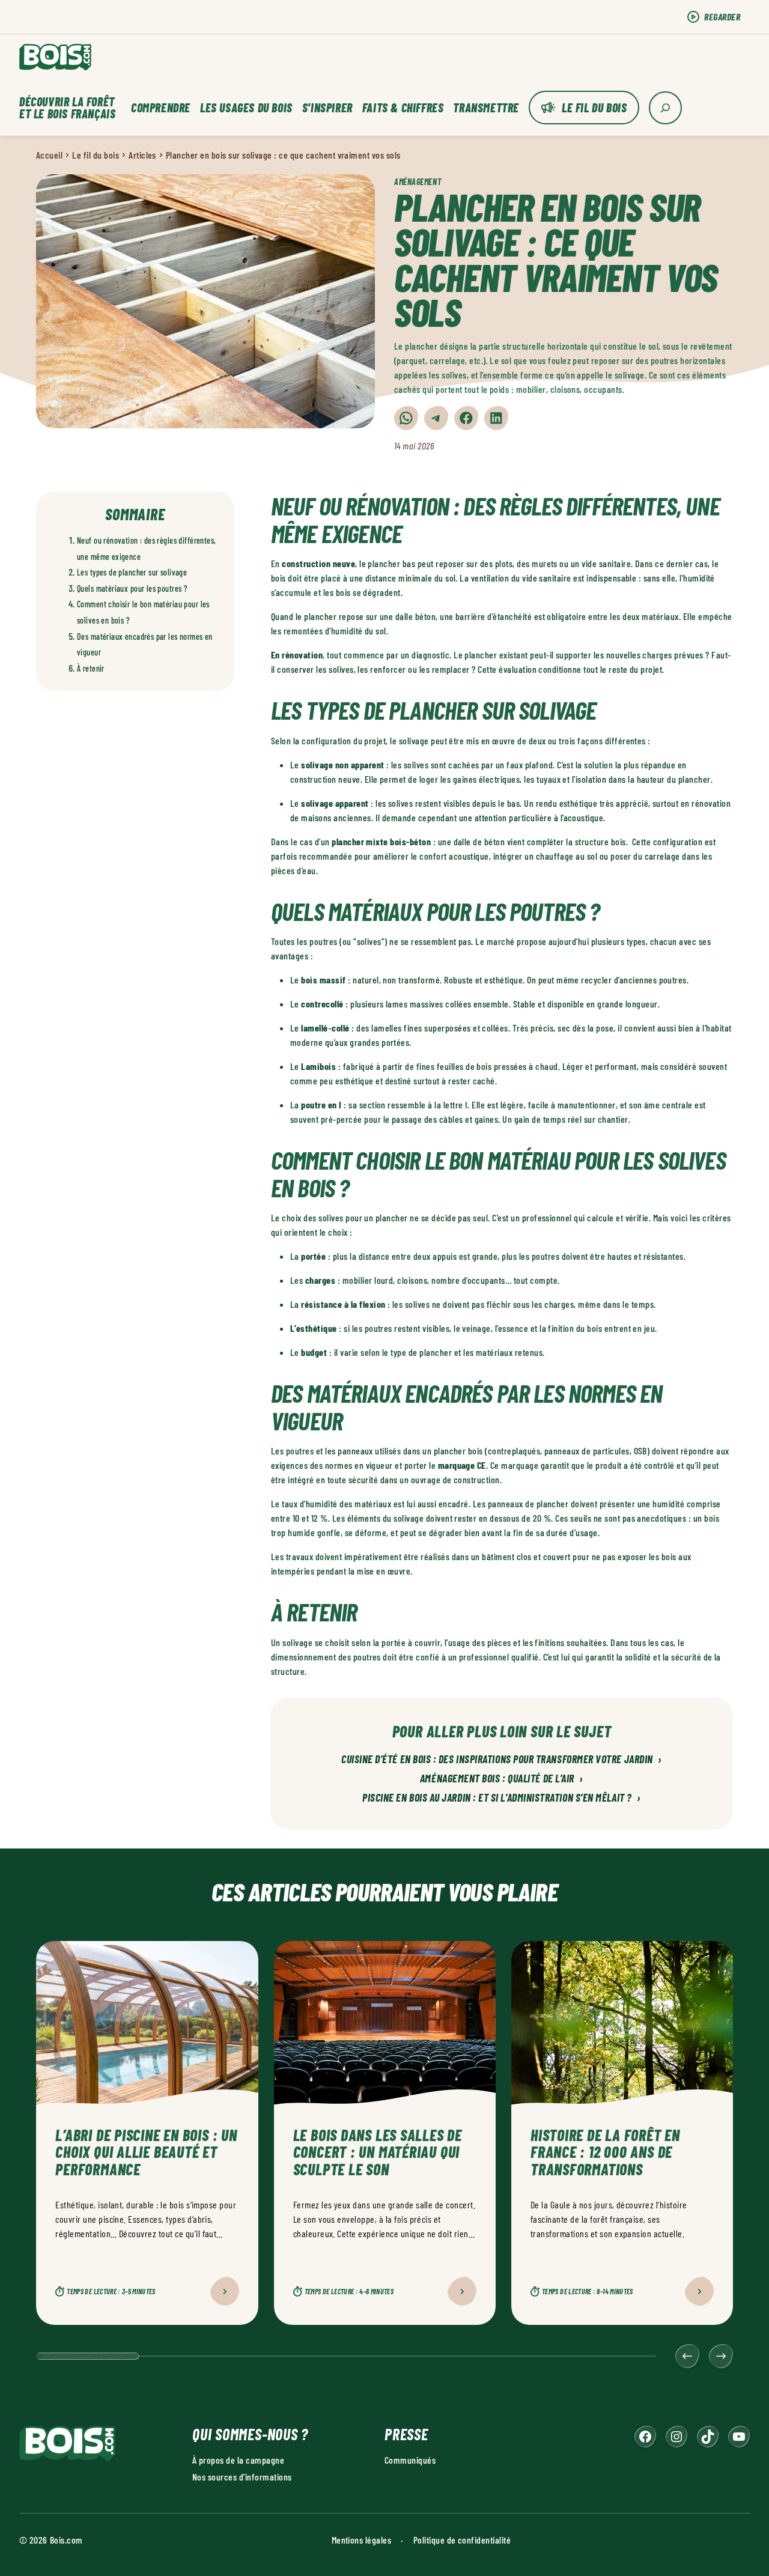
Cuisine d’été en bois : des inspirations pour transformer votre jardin (502, 1760)
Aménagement (418, 182)
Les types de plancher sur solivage (132, 572)
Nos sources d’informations (242, 2477)
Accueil (49, 155)
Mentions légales (362, 2540)
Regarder (722, 17)
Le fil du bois (594, 108)
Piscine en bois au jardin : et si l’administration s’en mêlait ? (502, 1798)
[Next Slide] (721, 2356)
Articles (142, 155)
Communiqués (410, 2460)
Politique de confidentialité (462, 2540)
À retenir (91, 668)
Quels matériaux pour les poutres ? (132, 588)
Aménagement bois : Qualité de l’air (502, 1779)
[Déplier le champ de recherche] (665, 108)
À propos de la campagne (238, 2460)
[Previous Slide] (687, 2356)
